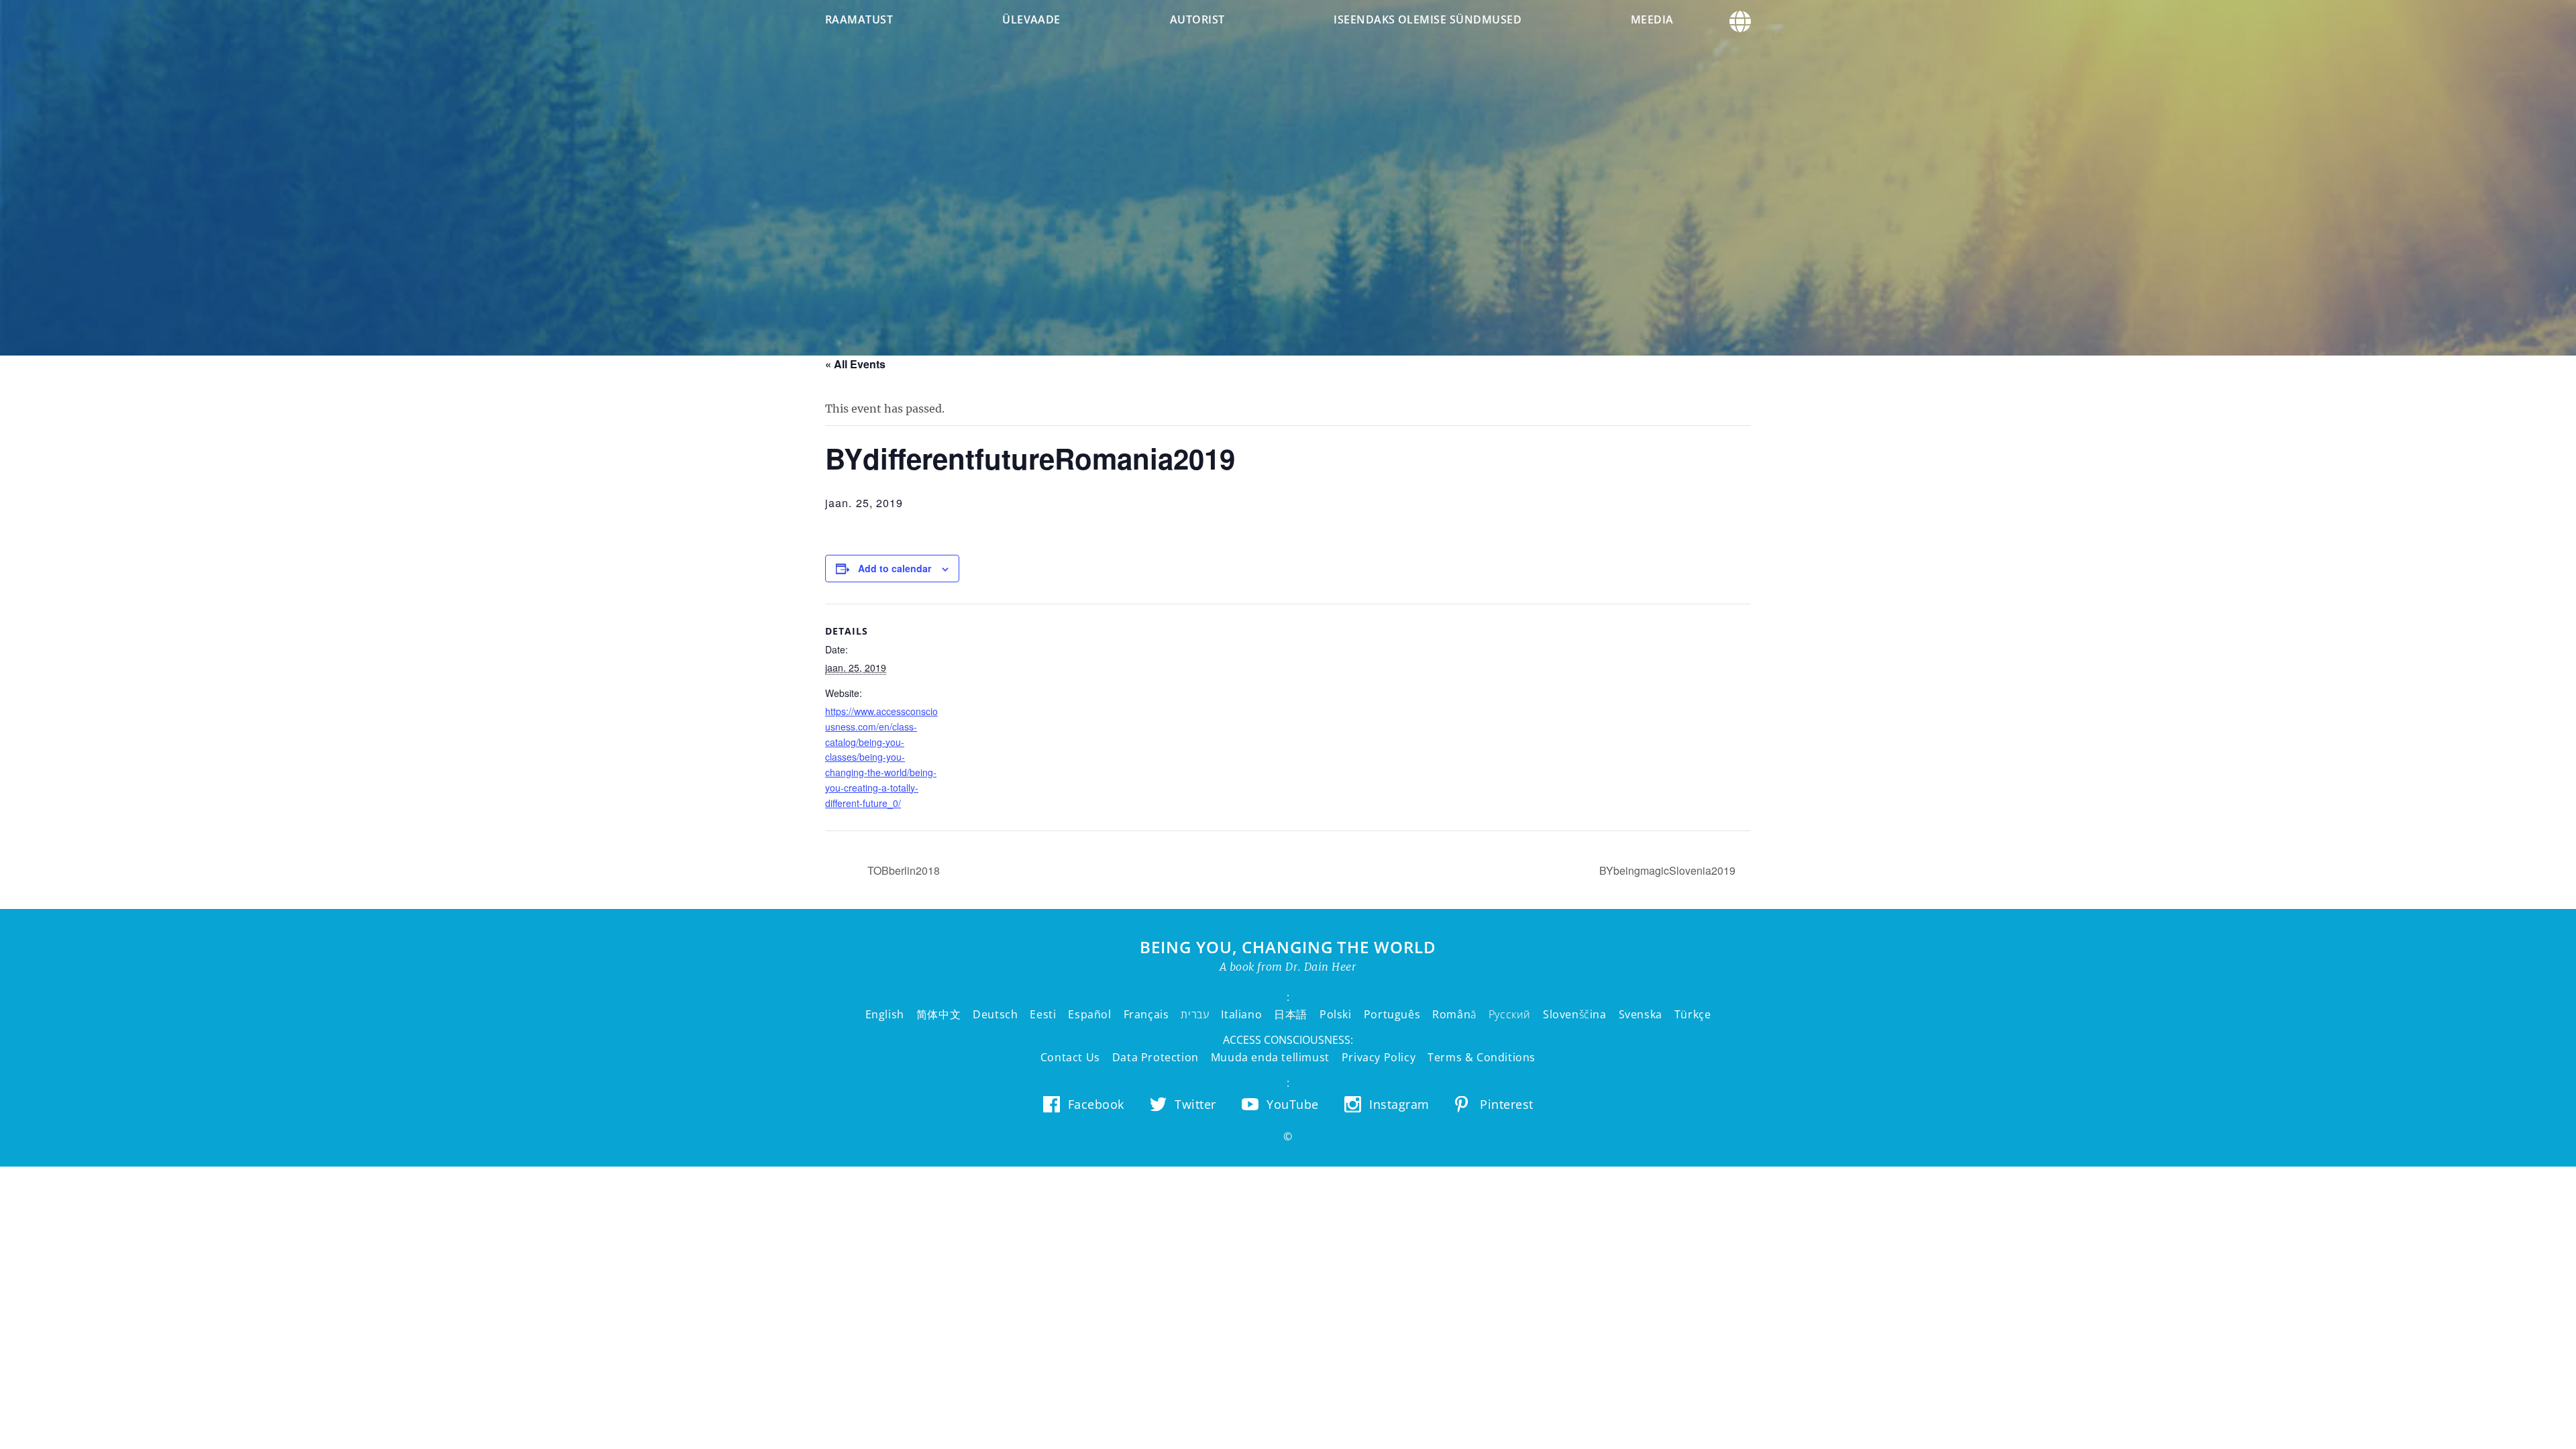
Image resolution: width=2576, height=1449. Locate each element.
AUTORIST (1197, 19)
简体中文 (938, 1014)
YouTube (1293, 1104)
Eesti (1043, 1014)
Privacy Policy (1379, 1057)
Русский (1510, 1014)
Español (1089, 1014)
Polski (1336, 1014)
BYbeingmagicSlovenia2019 (1669, 870)
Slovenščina (1575, 1014)
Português (1392, 1014)
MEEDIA (1652, 19)
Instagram (1399, 1104)
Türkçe (1693, 1014)
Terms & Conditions (1482, 1057)
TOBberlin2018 (902, 870)
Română (1454, 1014)
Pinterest (1507, 1104)
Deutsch (995, 1014)
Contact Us (1070, 1057)
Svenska (1641, 1014)
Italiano (1241, 1014)
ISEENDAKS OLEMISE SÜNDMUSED (1428, 19)
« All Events (855, 364)
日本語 (1291, 1014)
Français (1146, 1014)
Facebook (1096, 1104)
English (885, 1014)
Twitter (1195, 1104)
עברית (1195, 1014)
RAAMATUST (859, 19)
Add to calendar (895, 568)
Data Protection (1156, 1057)
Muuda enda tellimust (1270, 1057)
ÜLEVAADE (1031, 19)
